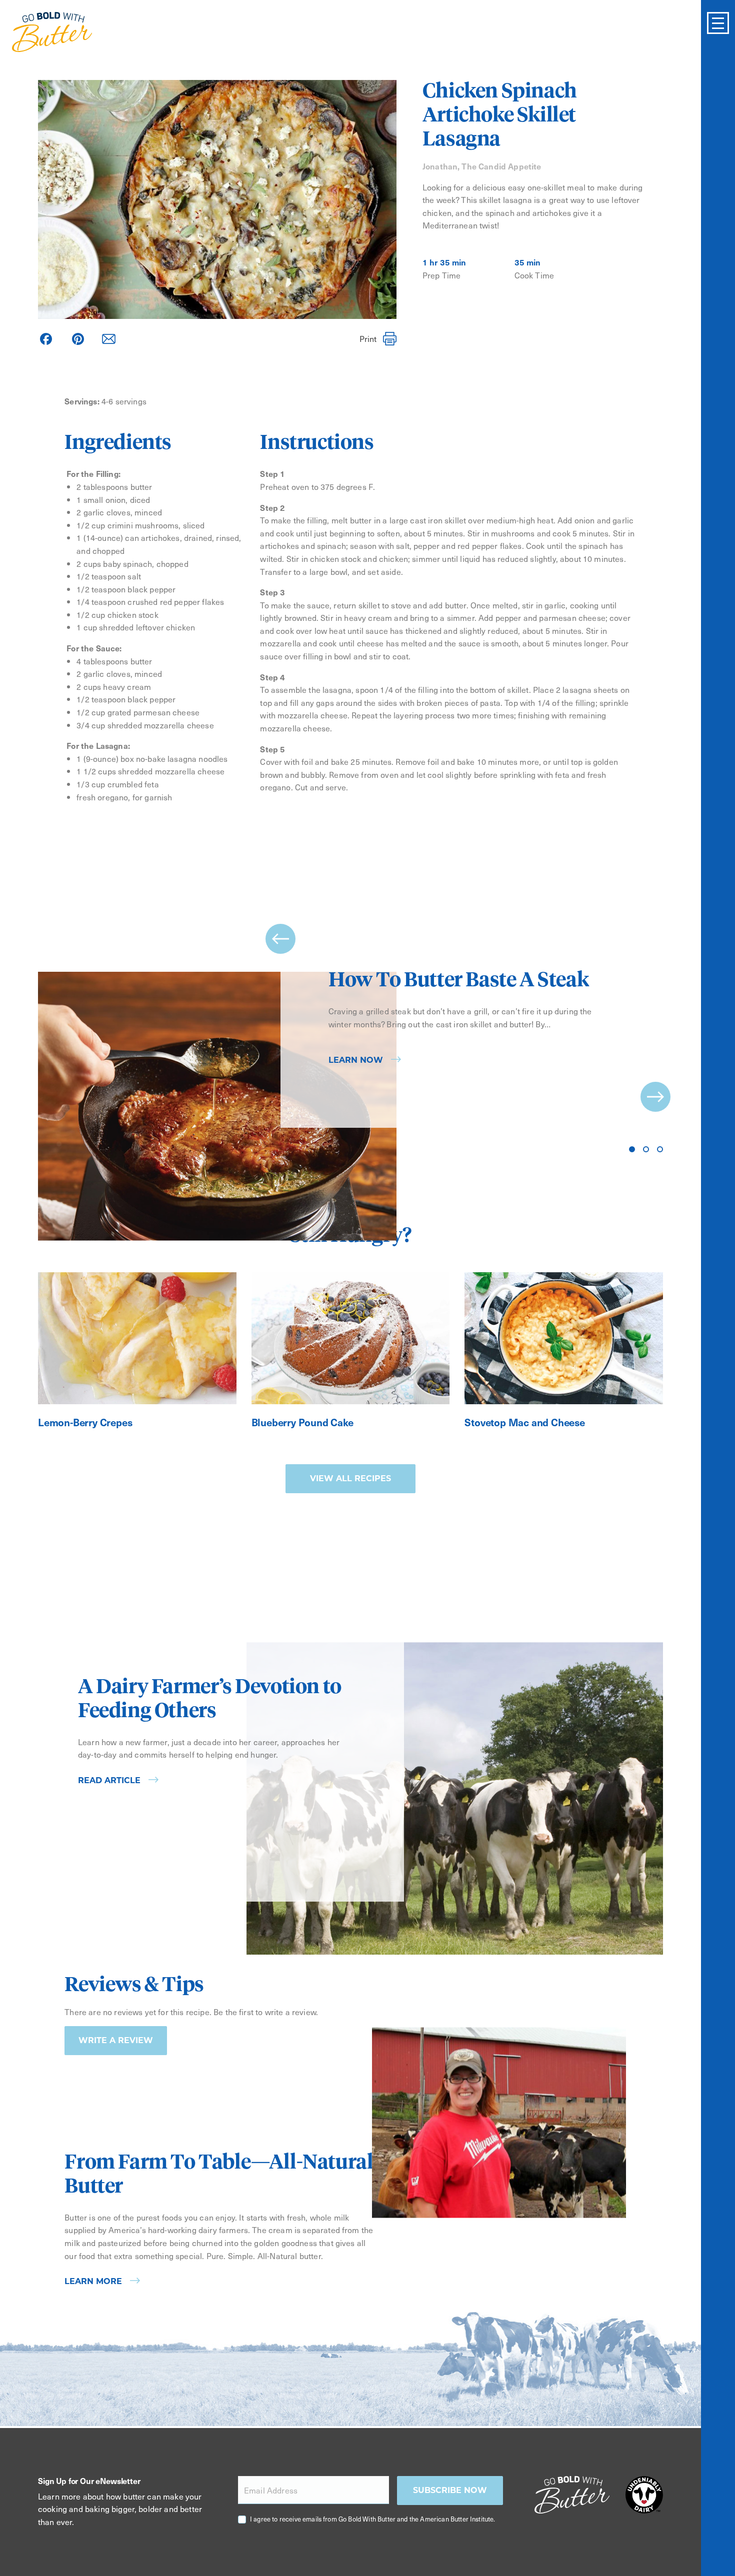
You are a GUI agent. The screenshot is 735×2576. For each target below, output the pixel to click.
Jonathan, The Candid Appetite (482, 166)
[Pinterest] (78, 339)
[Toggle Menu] (718, 23)
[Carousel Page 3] (660, 1149)
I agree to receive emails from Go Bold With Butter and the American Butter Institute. (373, 2519)
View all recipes (350, 1478)
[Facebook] (46, 339)
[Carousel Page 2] (646, 1149)
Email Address (271, 2490)
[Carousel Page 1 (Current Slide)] (632, 1149)
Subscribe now (450, 2490)
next (655, 1097)
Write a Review (116, 2040)
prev (280, 939)
